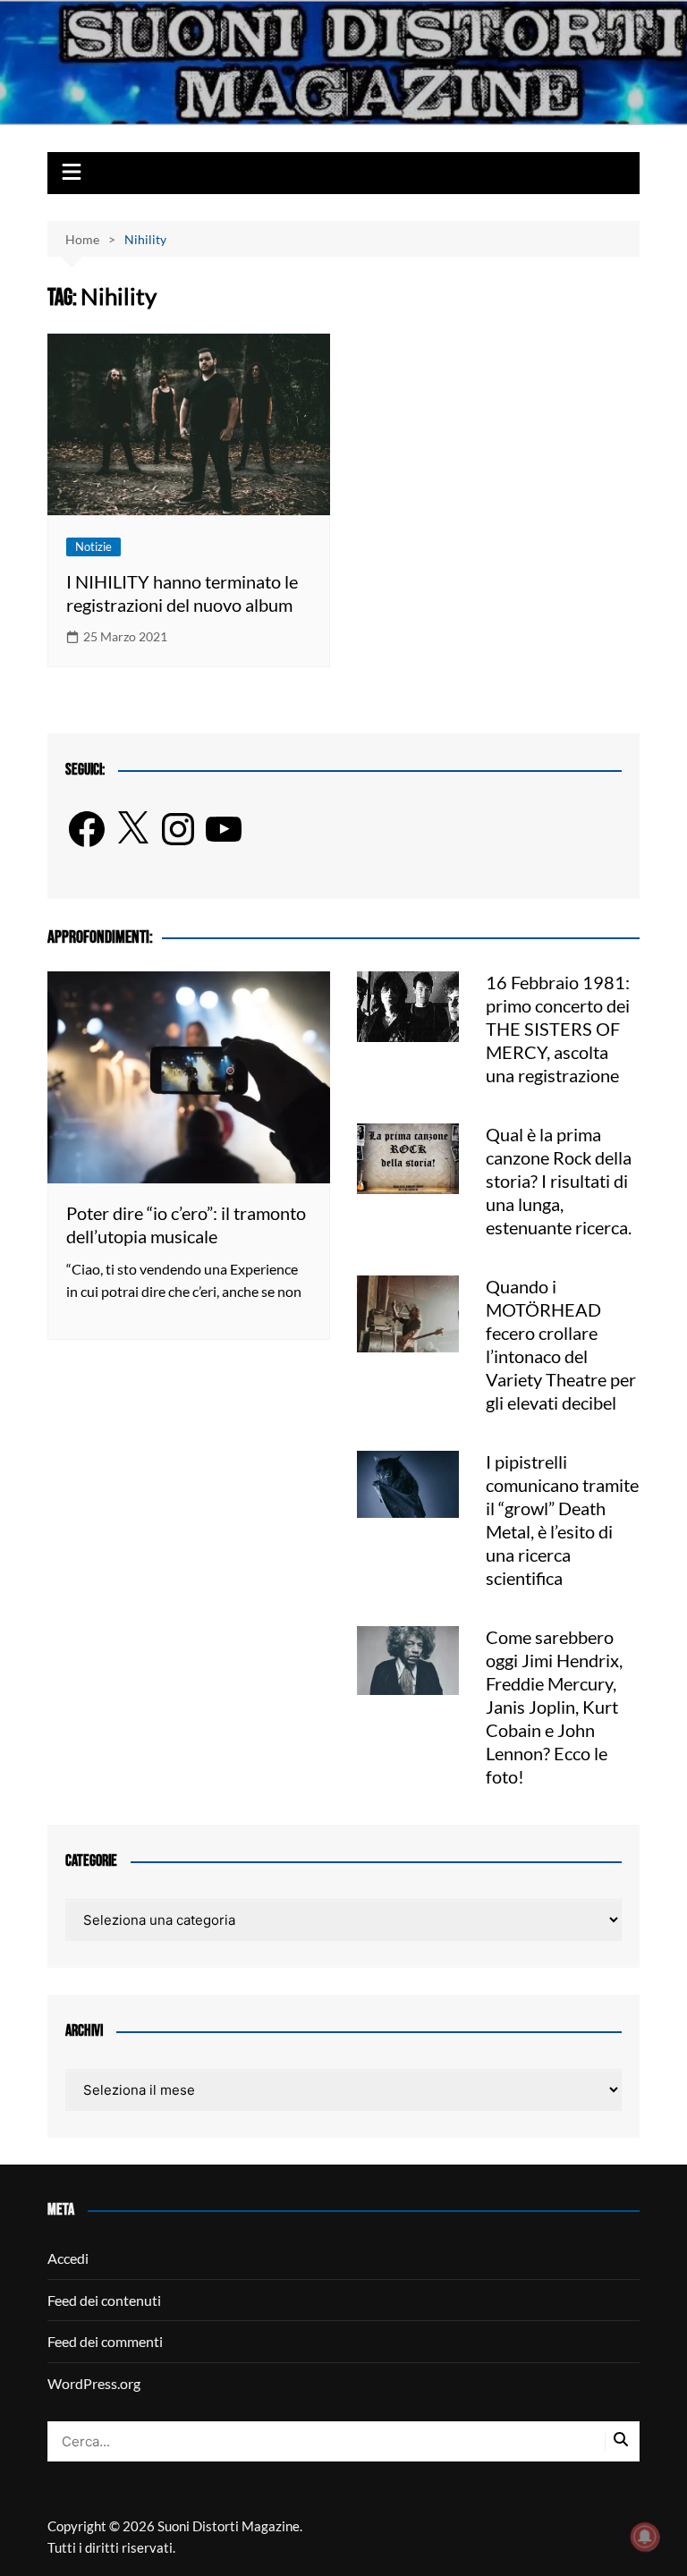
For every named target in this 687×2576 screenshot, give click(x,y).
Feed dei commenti (105, 2341)
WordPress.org (94, 2383)
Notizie (93, 547)
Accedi (68, 2258)
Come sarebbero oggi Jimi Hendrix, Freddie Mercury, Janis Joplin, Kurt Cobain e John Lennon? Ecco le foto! (554, 1707)
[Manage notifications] (645, 2537)
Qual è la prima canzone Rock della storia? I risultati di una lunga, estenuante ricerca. (559, 1181)
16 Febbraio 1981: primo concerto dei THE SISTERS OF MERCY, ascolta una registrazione (558, 1029)
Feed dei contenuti (104, 2300)
